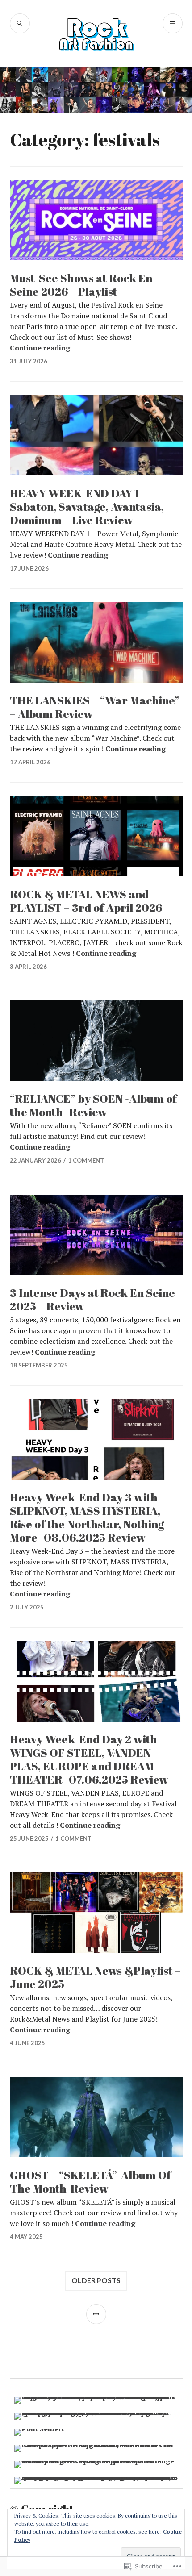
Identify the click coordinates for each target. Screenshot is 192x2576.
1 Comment (86, 1160)
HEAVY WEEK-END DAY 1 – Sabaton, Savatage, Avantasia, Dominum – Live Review (87, 506)
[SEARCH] (20, 23)
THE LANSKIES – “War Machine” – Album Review (95, 707)
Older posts (96, 2280)
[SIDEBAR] (96, 2314)
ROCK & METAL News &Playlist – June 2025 (95, 1977)
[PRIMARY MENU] (173, 23)
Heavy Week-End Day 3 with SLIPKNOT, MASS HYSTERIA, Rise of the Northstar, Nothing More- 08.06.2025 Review (87, 1517)
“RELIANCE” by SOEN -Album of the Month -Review (93, 1105)
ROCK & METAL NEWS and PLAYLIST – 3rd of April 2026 (86, 901)
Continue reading (40, 348)
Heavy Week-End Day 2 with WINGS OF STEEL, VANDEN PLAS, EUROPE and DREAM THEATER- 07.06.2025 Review (89, 1759)
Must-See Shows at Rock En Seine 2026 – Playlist (81, 285)
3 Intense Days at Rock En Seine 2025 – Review (92, 1299)
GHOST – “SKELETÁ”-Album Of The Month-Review (90, 2182)
